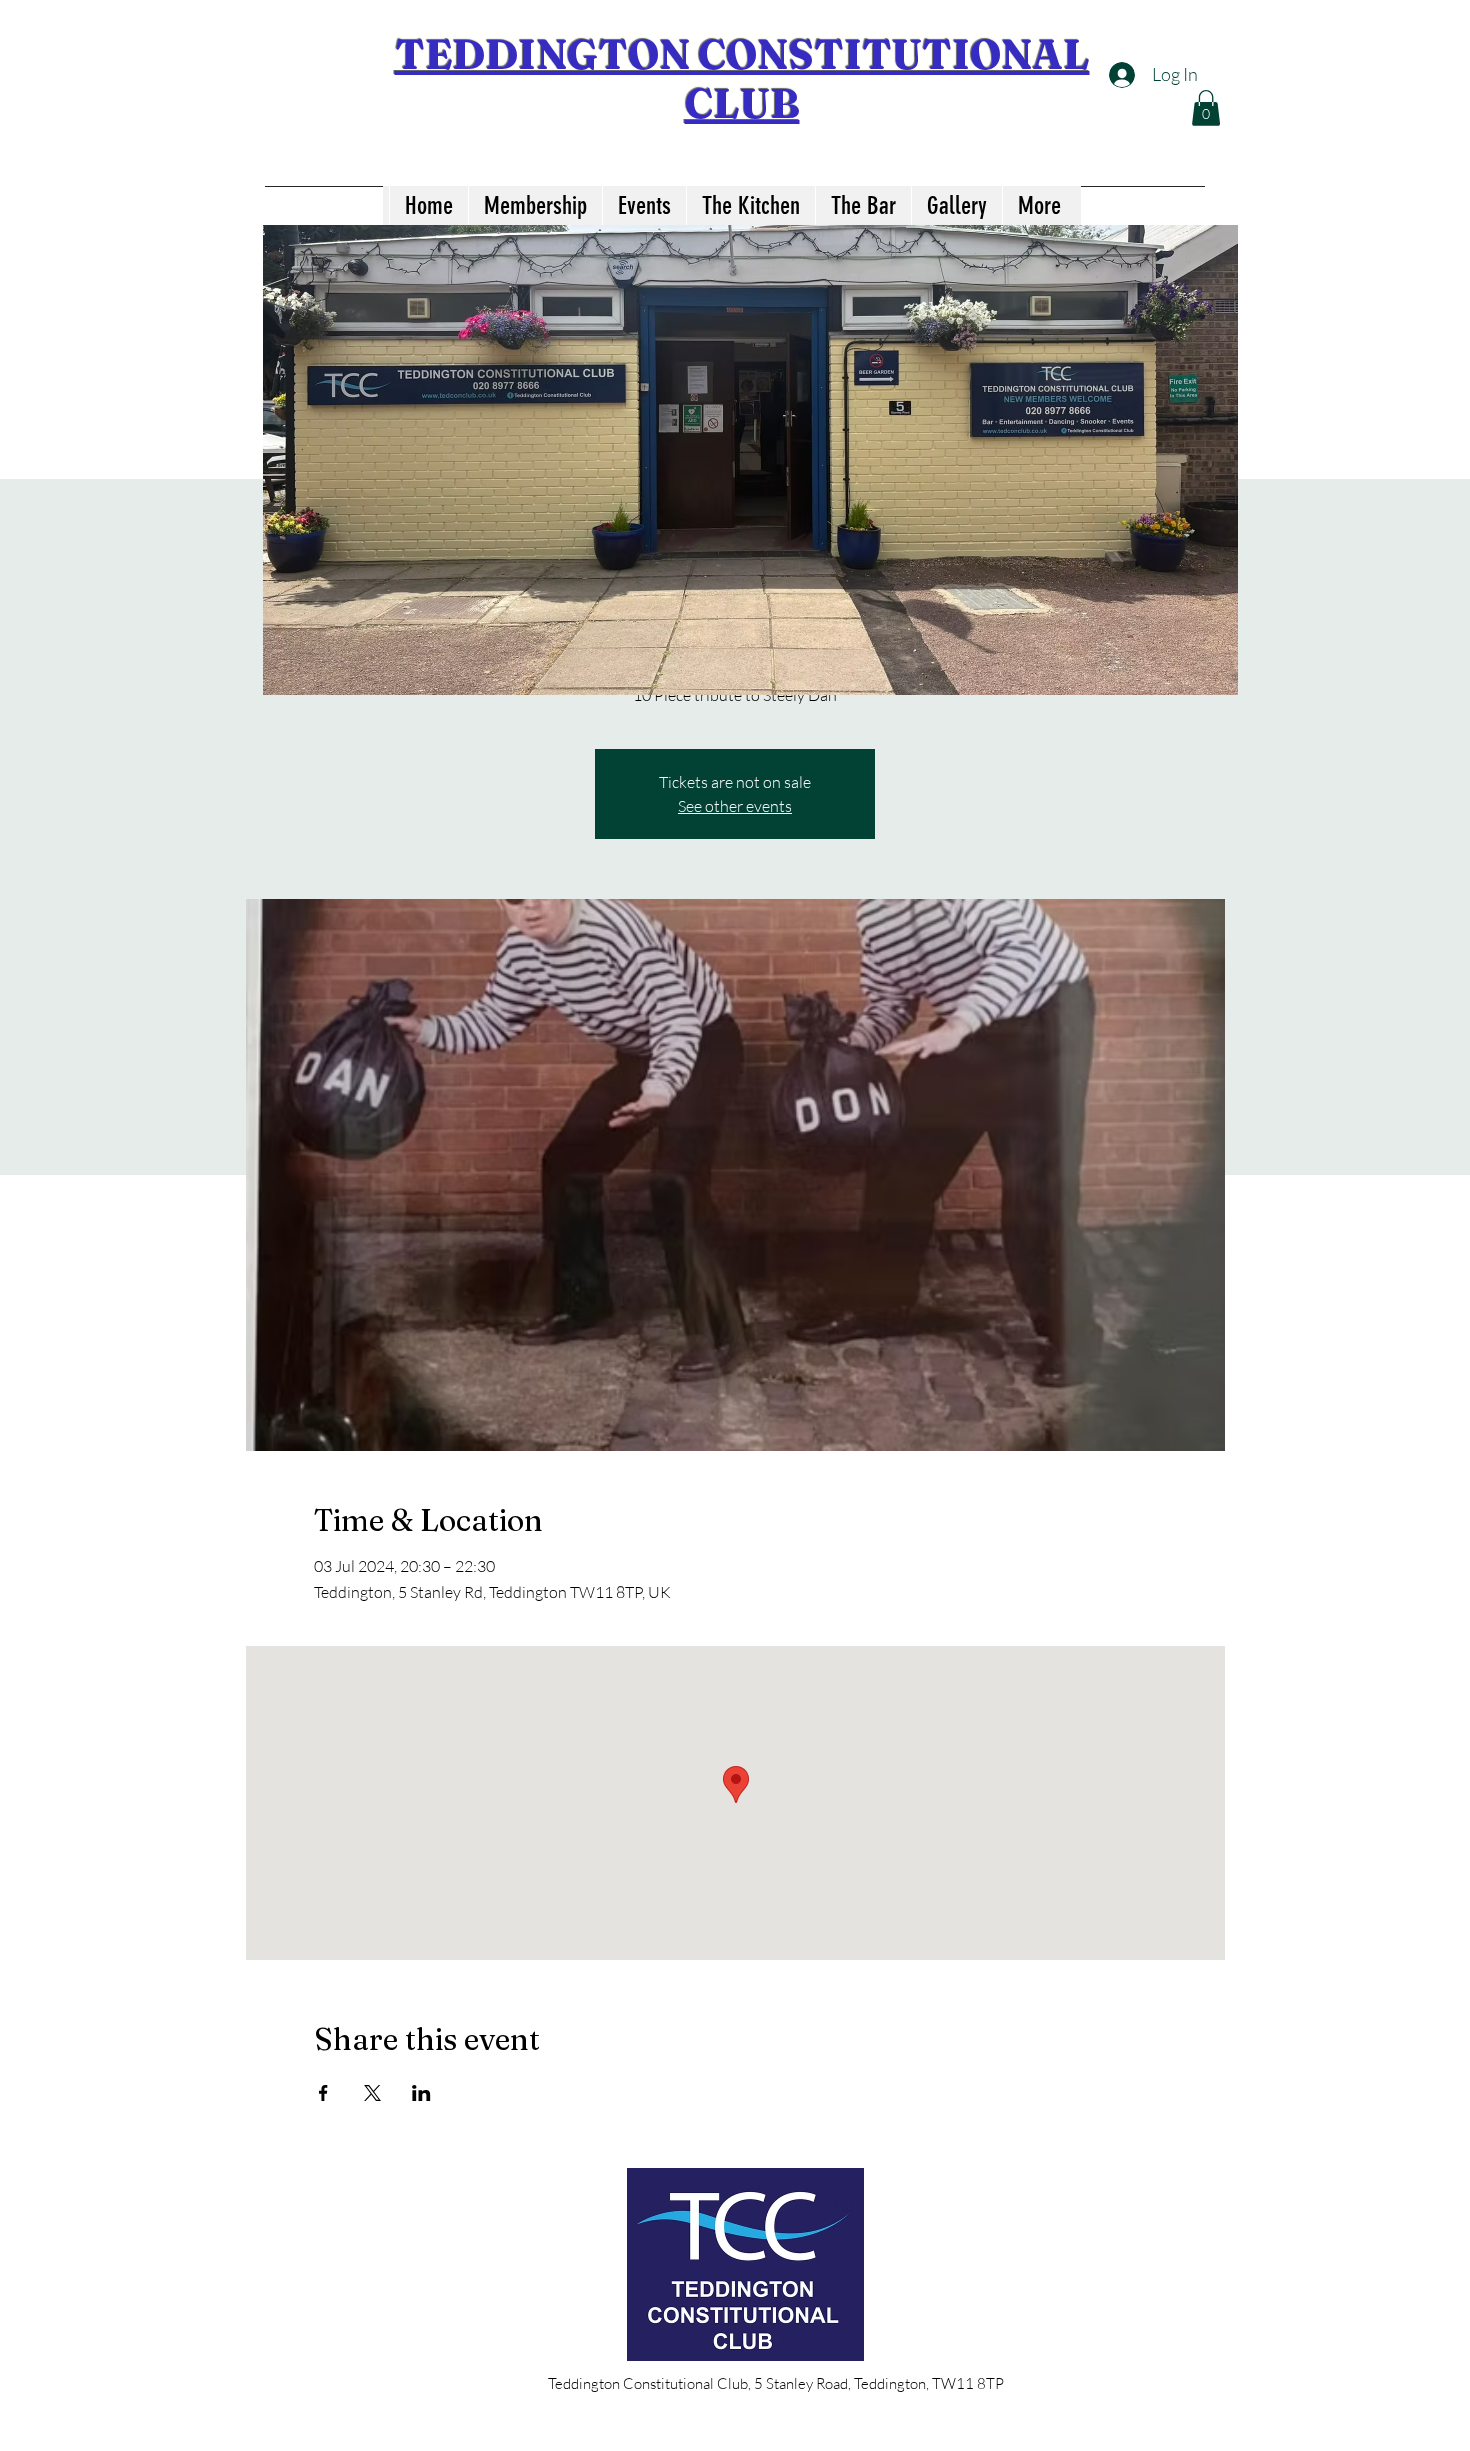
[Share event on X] (372, 2093)
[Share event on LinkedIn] (421, 2093)
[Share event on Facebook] (323, 2093)
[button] (1206, 108)
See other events (735, 806)
